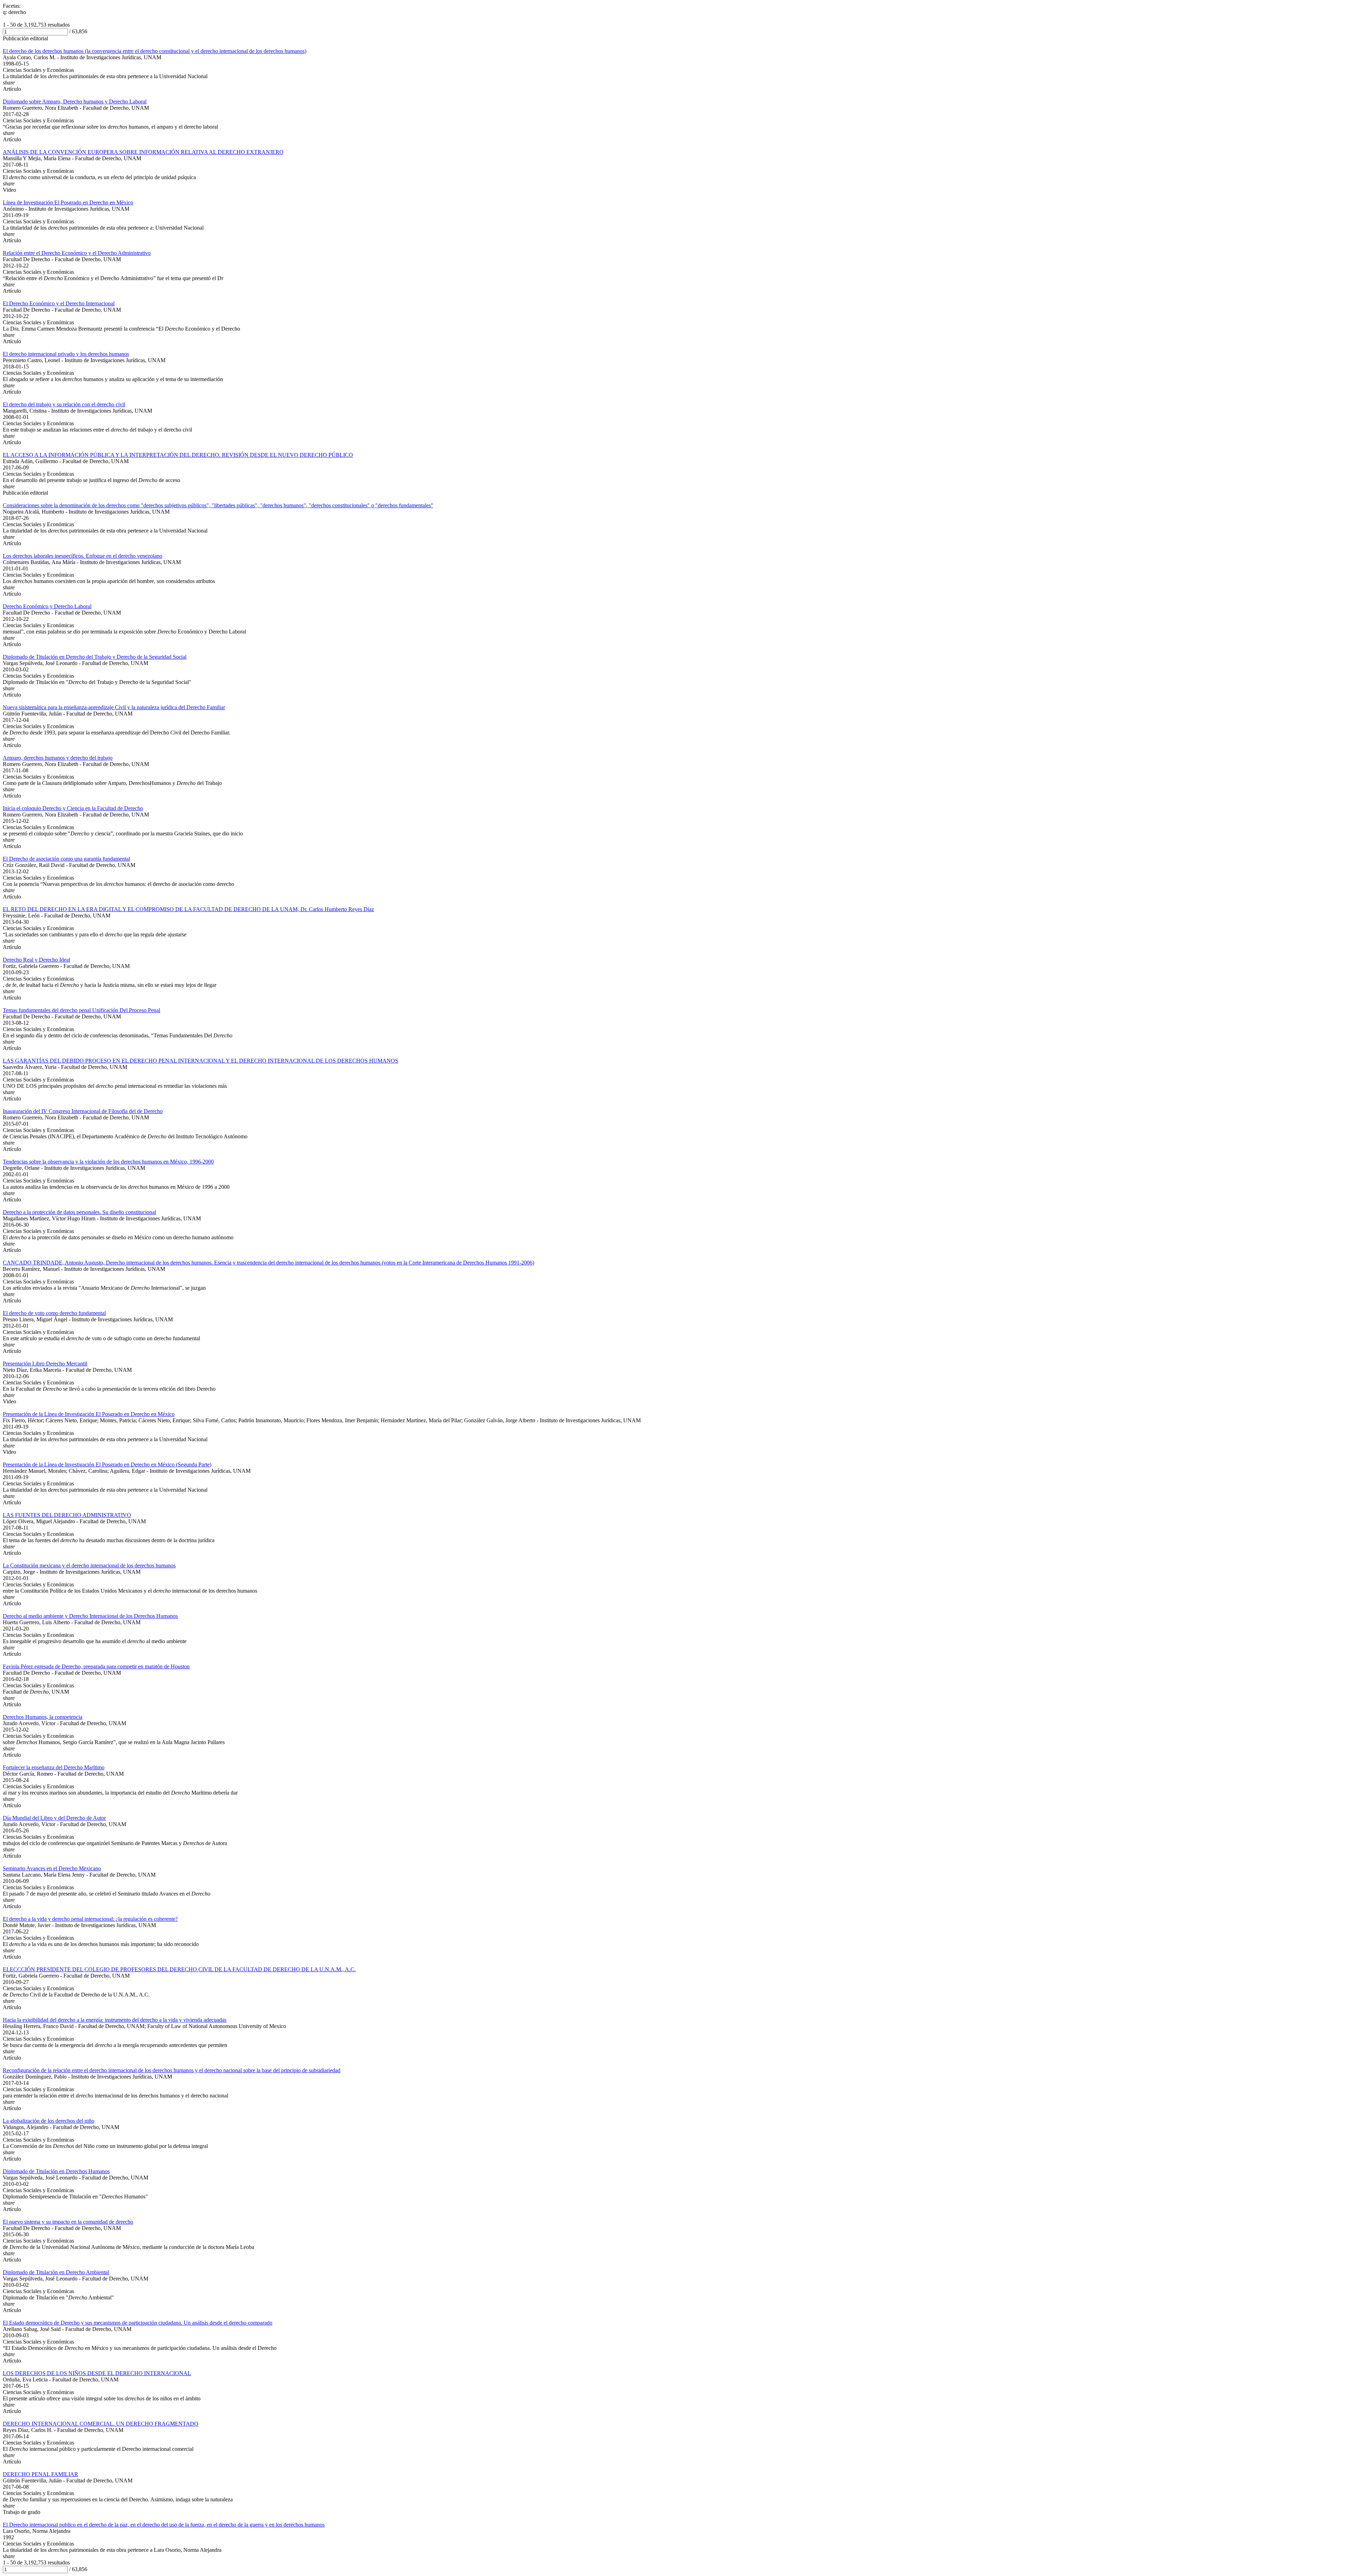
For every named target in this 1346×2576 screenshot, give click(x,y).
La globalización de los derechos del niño (49, 2121)
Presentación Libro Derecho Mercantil (45, 1364)
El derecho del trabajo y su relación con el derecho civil (64, 404)
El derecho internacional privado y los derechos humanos (66, 354)
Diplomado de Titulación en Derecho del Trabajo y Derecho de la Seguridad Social (95, 657)
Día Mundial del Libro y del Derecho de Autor (54, 1818)
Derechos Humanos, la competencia (43, 1717)
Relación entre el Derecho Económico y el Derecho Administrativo (77, 253)
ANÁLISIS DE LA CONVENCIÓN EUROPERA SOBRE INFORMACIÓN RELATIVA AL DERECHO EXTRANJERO (143, 152)
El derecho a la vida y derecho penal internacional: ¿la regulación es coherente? (90, 1919)
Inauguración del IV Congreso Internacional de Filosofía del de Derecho (83, 1111)
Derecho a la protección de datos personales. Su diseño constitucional (79, 1212)
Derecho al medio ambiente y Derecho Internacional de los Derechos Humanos (90, 1616)
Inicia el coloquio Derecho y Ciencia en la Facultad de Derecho (73, 808)
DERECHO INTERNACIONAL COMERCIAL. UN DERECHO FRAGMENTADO (101, 2424)
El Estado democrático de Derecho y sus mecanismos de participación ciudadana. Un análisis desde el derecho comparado (138, 2323)
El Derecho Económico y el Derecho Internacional (59, 303)
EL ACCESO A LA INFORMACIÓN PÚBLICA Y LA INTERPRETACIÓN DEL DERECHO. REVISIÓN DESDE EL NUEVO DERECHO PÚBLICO (178, 455)
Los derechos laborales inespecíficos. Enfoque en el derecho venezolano (83, 556)
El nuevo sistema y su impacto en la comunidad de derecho (68, 2222)
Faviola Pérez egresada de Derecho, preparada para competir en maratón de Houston (96, 1666)
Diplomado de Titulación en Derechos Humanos (56, 2171)
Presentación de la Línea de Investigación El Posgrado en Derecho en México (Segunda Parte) (107, 1465)
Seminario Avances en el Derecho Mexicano (52, 1868)
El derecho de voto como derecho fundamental (54, 1313)
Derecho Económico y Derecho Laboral (47, 606)
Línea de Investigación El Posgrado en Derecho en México (68, 202)
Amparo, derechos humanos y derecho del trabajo (58, 758)
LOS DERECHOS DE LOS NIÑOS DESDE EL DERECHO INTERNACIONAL (97, 2373)
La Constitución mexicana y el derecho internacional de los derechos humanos (89, 1565)
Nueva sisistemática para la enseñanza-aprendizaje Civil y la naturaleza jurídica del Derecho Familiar (114, 707)
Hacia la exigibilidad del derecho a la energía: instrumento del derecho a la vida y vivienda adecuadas (115, 2020)
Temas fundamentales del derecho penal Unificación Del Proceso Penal (81, 1010)
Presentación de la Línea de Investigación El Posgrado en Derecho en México (89, 1414)
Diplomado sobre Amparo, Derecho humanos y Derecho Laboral (75, 101)
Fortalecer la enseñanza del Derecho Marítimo (54, 1767)
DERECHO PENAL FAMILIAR (40, 2474)
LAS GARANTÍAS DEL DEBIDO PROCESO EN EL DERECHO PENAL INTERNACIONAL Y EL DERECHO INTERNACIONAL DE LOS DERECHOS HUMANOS (200, 1061)
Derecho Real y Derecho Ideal (36, 960)
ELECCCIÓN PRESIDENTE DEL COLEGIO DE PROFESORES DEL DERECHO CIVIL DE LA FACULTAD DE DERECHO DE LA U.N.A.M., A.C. (179, 1969)
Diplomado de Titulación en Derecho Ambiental (56, 2272)
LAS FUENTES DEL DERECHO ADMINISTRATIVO (67, 1515)
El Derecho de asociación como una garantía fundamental (66, 859)
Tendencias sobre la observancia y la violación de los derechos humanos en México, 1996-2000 (108, 1162)
